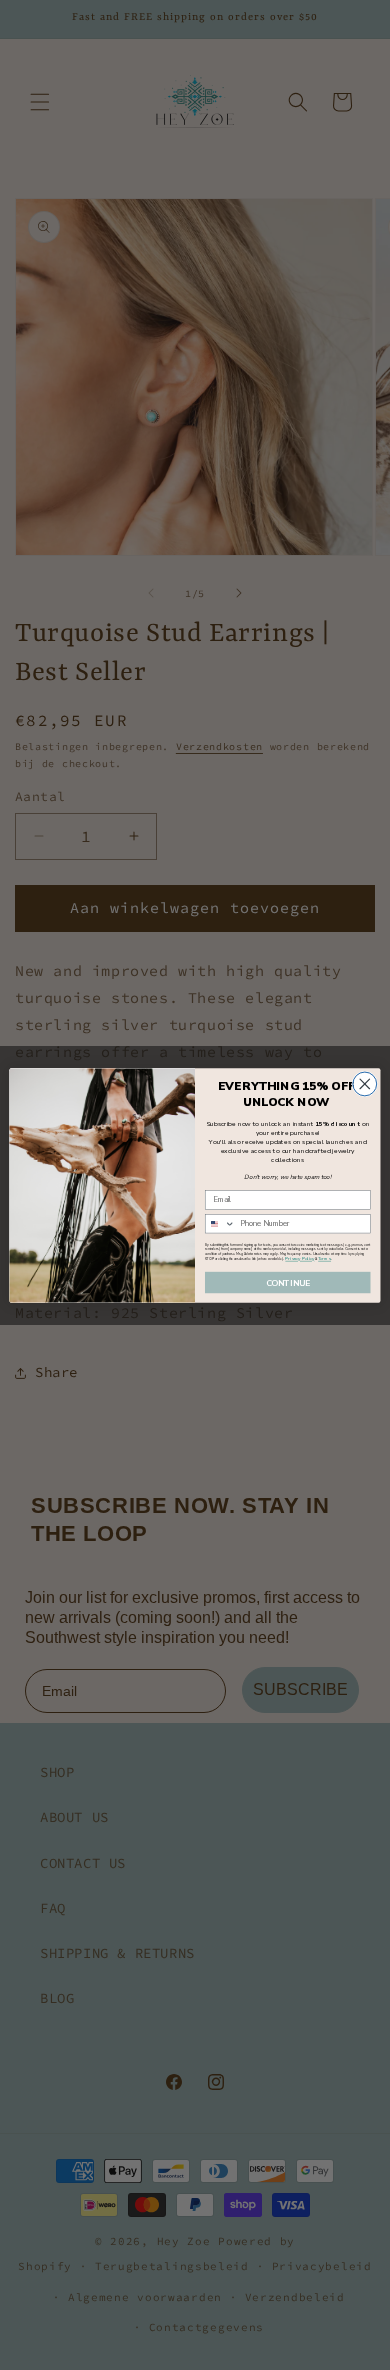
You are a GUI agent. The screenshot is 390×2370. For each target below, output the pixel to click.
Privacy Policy (299, 1258)
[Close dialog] (365, 1084)
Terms (324, 1258)
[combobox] (219, 1223)
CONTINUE (288, 1281)
